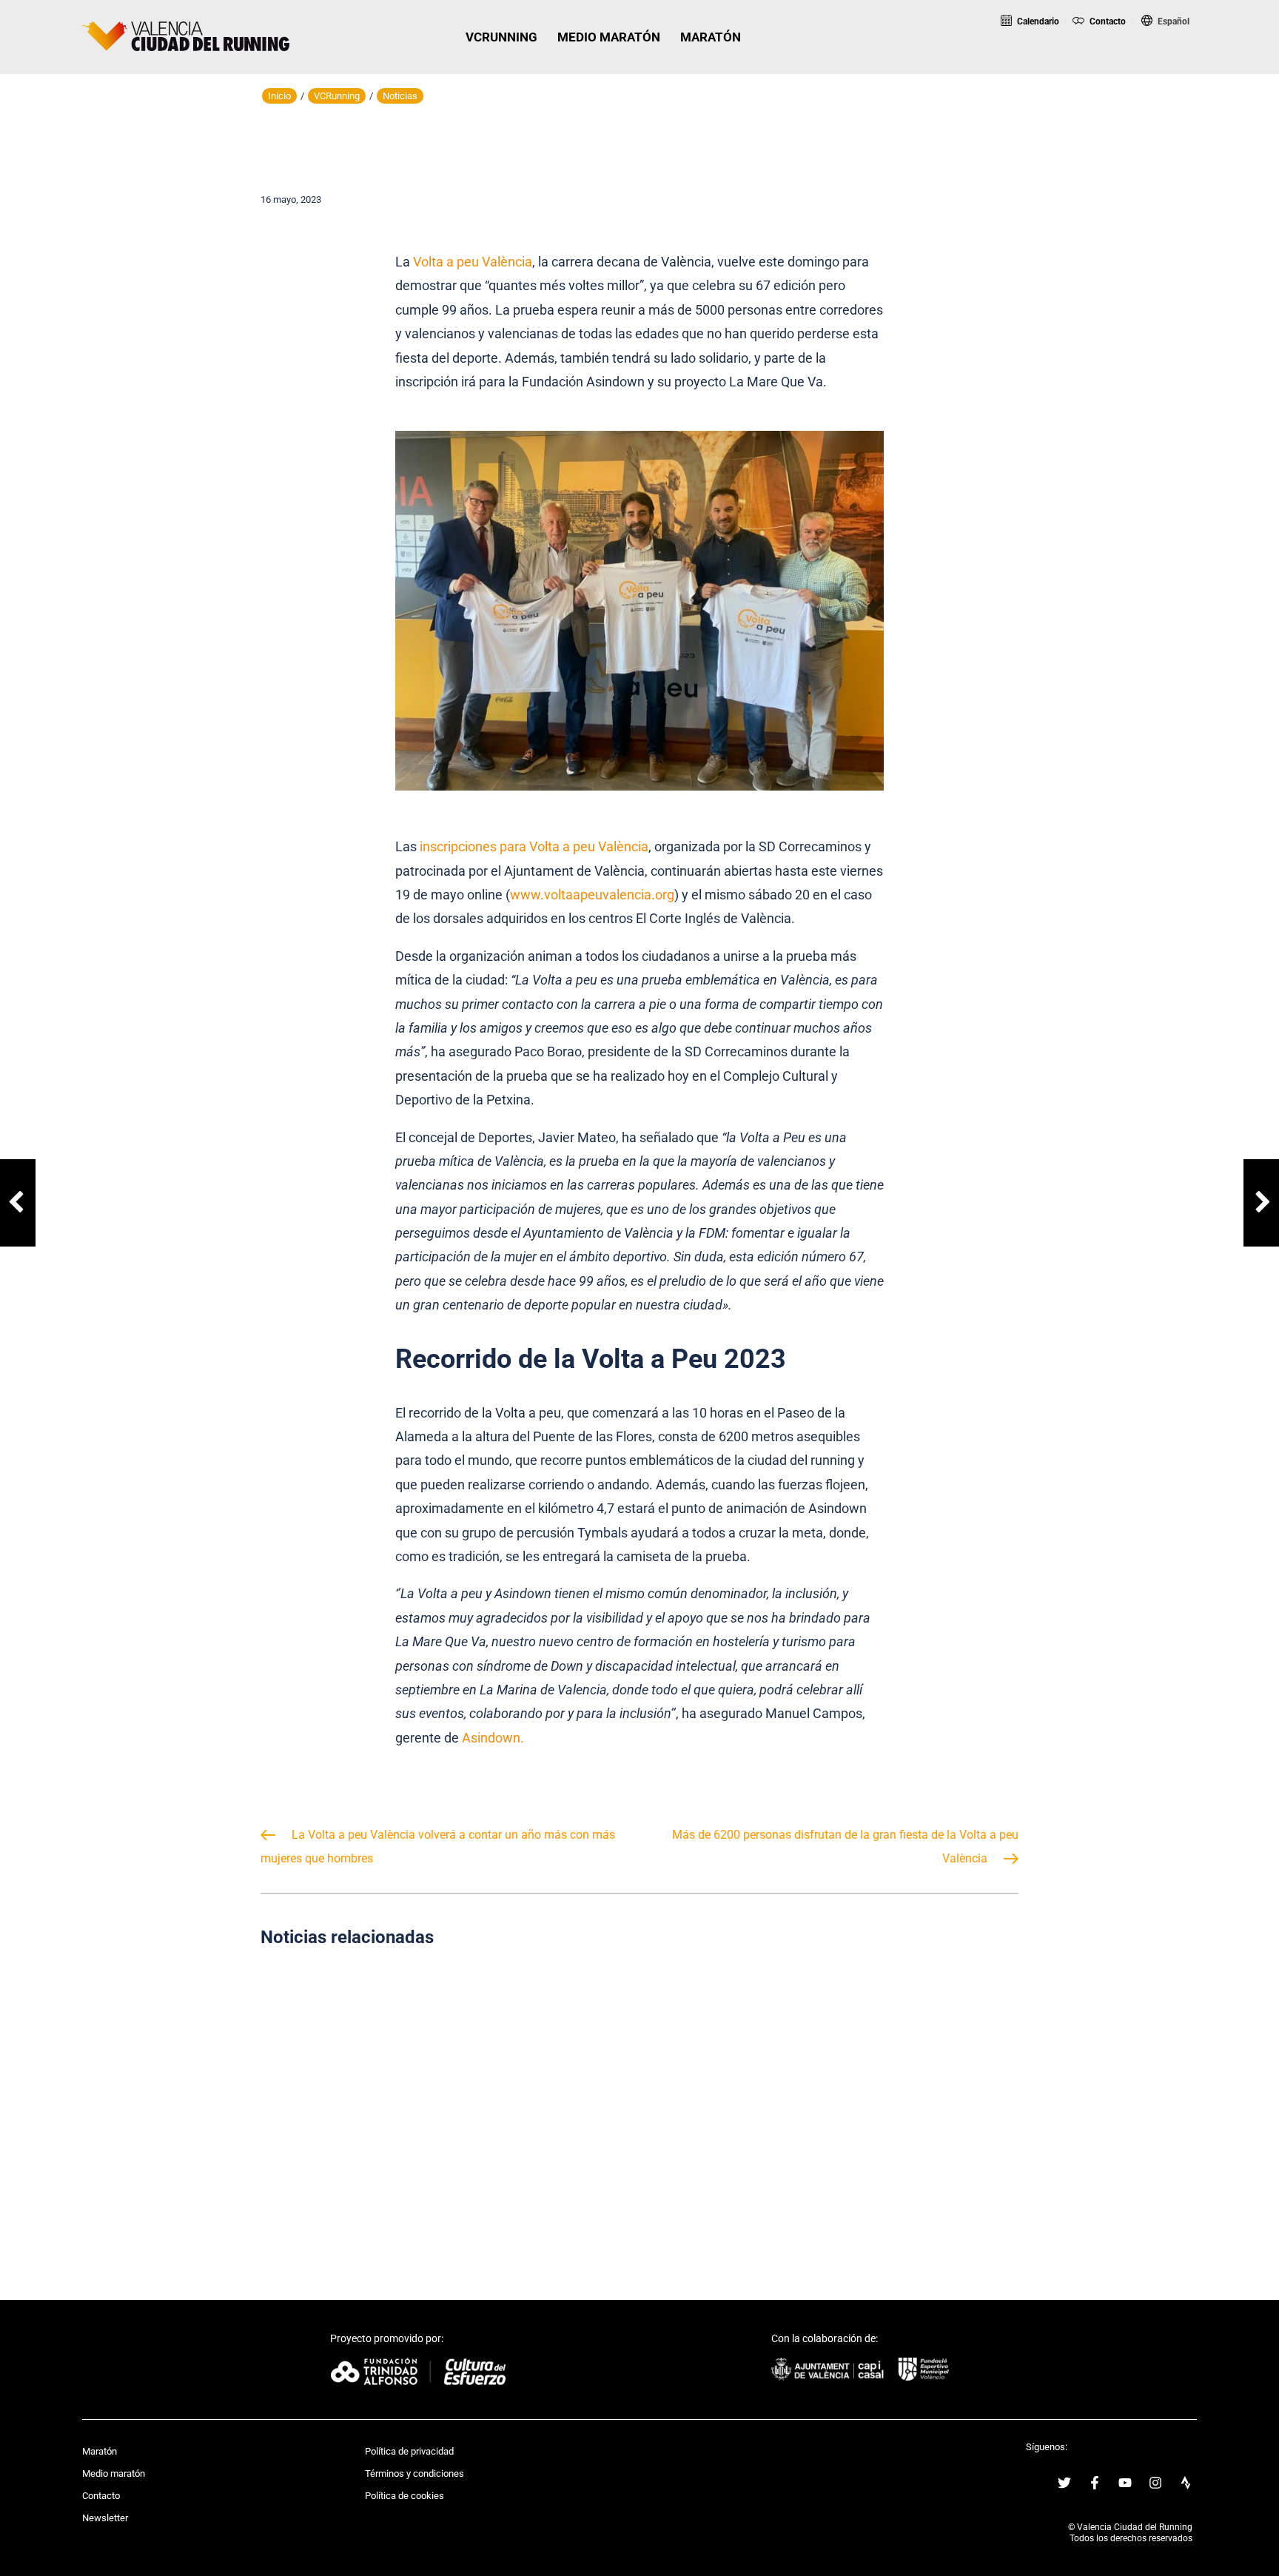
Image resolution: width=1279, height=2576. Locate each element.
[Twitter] (1064, 2483)
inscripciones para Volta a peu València (534, 846)
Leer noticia (379, 2169)
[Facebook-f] (1095, 2483)
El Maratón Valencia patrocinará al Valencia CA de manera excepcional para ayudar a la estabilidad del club (899, 2099)
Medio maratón (114, 2473)
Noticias (400, 96)
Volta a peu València (473, 262)
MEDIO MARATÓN (609, 37)
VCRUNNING (501, 37)
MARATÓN (711, 37)
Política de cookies (404, 2496)
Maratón (100, 2451)
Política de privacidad (409, 2451)
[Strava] (1186, 2483)
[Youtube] (1125, 2483)
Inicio (279, 96)
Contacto (1106, 21)
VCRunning (337, 96)
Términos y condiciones (414, 2473)
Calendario (1037, 21)
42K (1162, 62)
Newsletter (105, 2518)
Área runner (1230, 62)
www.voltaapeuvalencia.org (592, 895)
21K (1101, 62)
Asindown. (493, 1738)
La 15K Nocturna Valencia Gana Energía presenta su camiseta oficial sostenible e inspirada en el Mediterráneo (640, 2099)
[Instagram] (1155, 2483)
